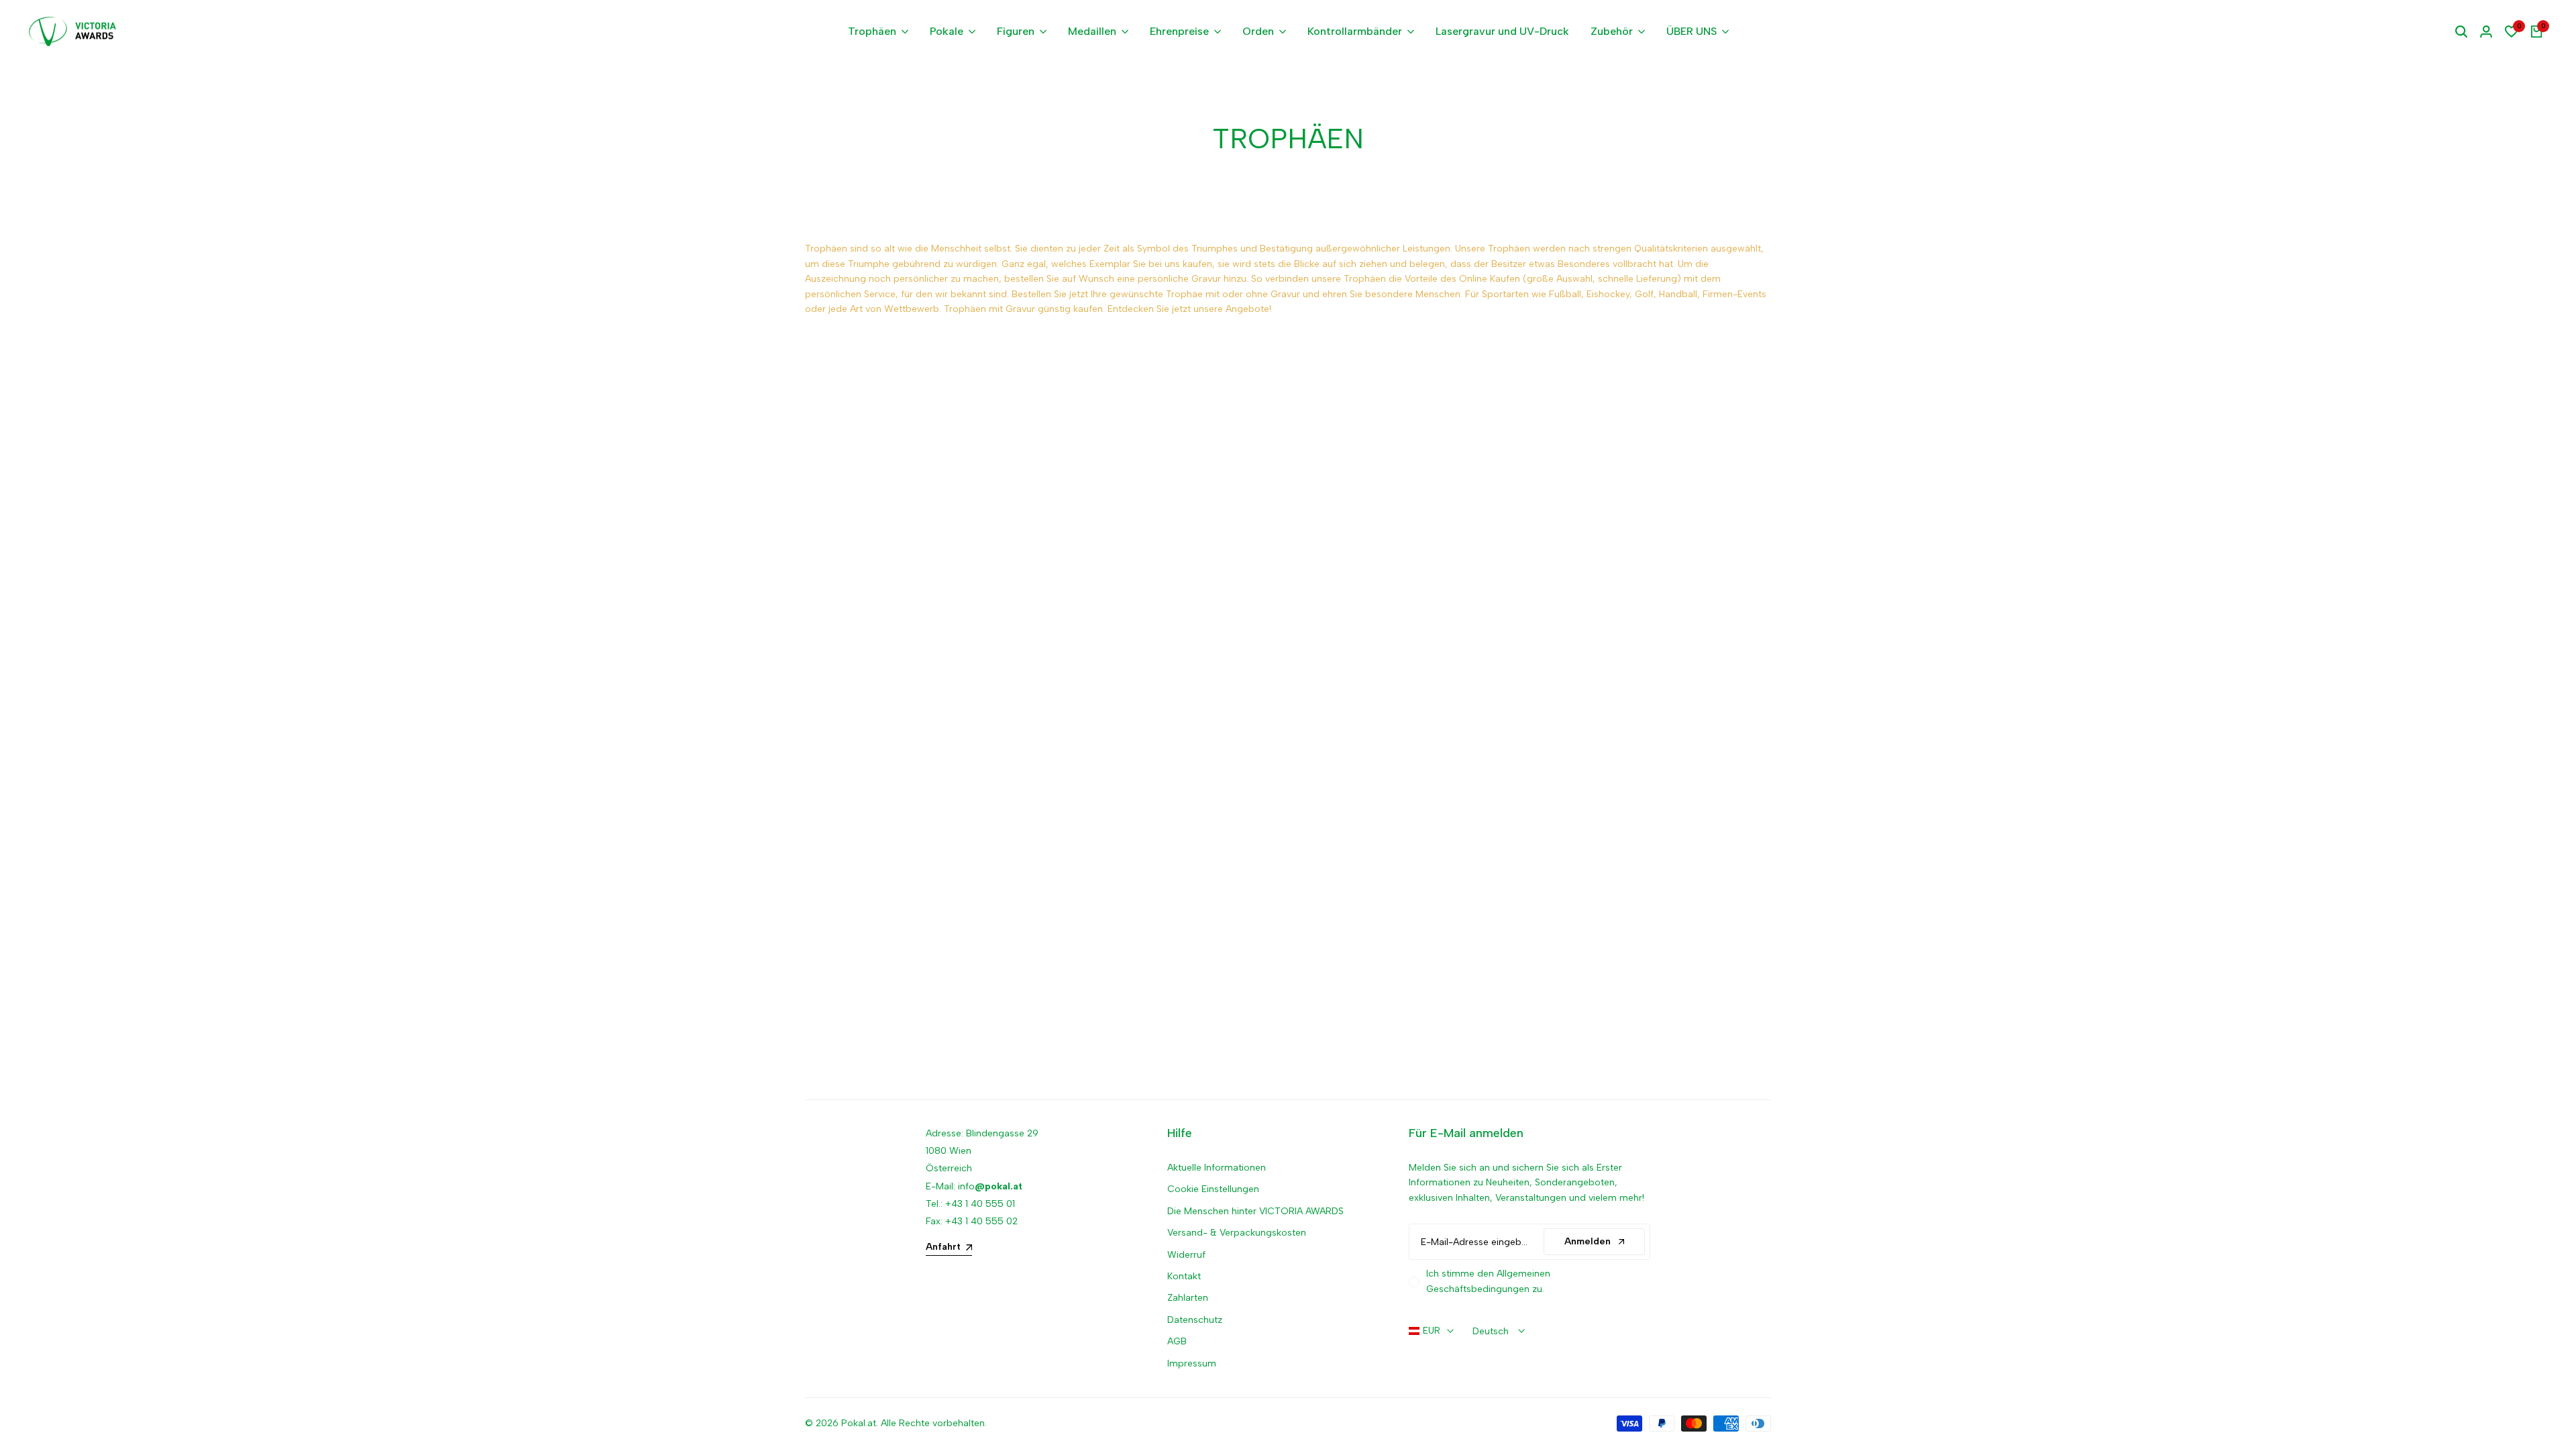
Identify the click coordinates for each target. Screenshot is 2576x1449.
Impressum (1192, 1363)
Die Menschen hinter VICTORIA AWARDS (1255, 1211)
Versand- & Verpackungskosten (1237, 1233)
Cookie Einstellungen (1213, 1189)
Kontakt (1184, 1276)
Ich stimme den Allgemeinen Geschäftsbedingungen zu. (1488, 1281)
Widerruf (1186, 1255)
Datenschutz (1195, 1320)
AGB (1177, 1341)
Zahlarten (1188, 1298)
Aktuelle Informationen (1217, 1168)
